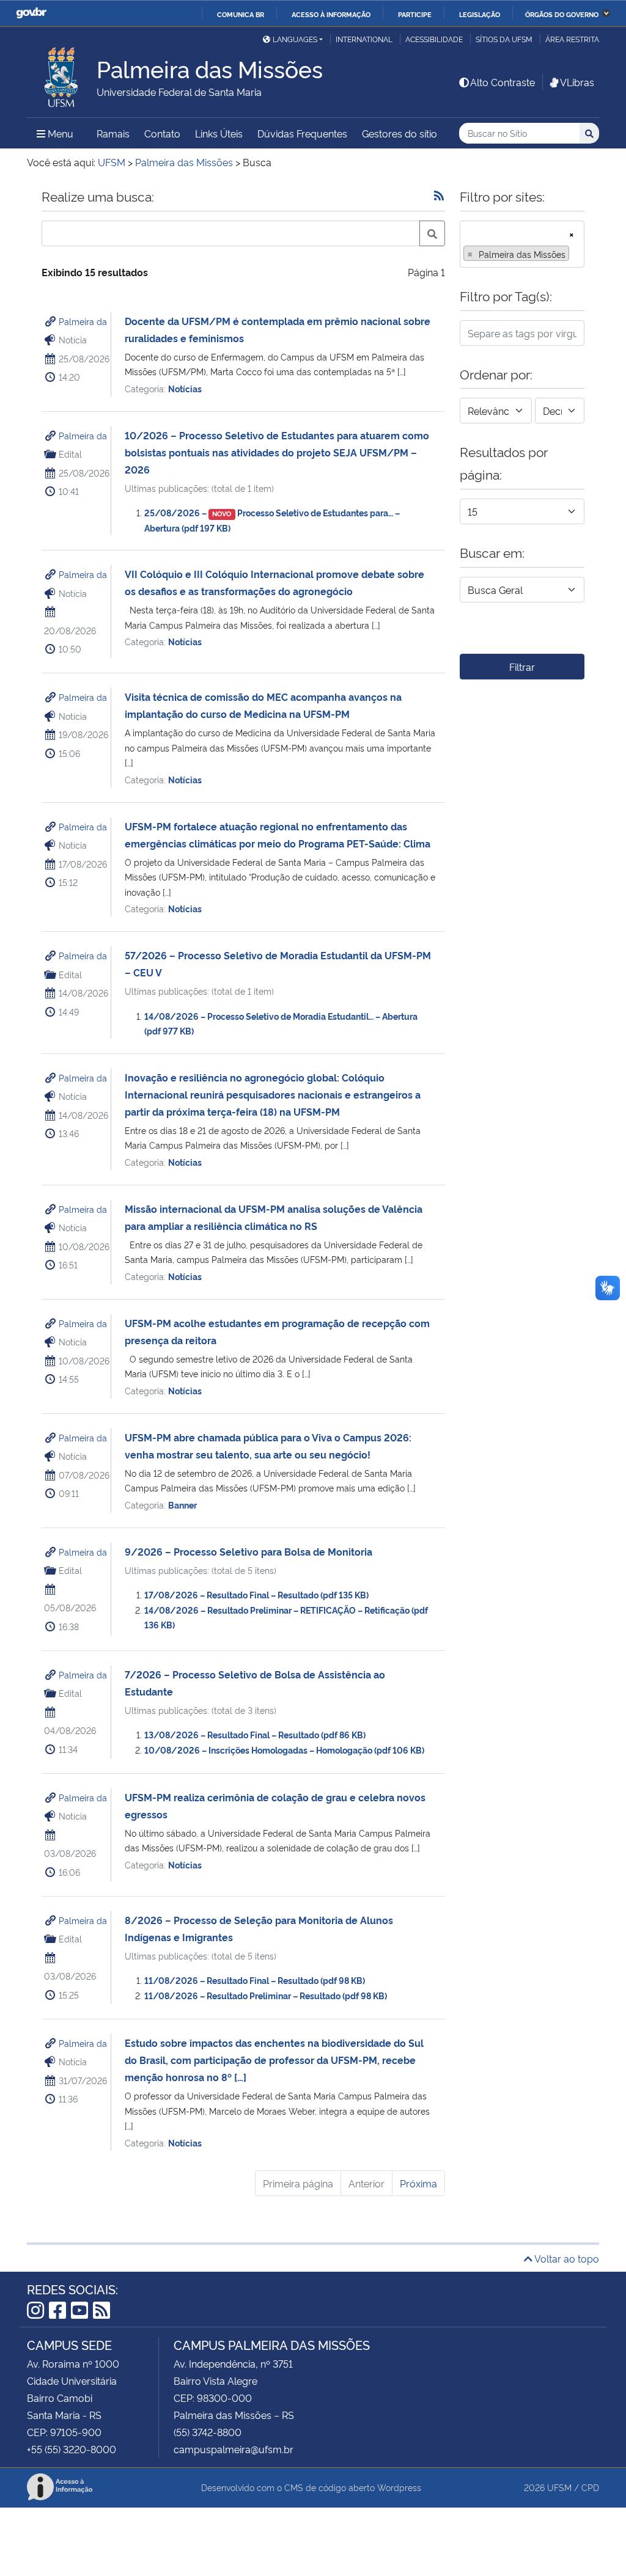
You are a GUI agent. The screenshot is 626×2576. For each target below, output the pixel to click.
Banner (182, 1505)
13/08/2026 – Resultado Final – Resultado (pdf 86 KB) (255, 1734)
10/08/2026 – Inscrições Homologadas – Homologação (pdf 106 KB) (284, 1750)
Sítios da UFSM (504, 39)
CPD (590, 2487)
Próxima (418, 2183)
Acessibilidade (434, 39)
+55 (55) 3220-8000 (72, 2449)
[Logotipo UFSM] (62, 74)
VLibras (577, 82)
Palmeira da (83, 321)
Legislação (480, 14)
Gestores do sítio (400, 133)
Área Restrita (572, 39)
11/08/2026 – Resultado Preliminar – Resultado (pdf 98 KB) (266, 1995)
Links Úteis (219, 133)
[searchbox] (576, 254)
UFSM (559, 2487)
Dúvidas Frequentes (302, 133)
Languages (295, 39)
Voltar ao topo (566, 2258)
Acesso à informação (331, 14)
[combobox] (522, 244)
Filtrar (522, 667)
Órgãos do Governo (562, 14)
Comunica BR (241, 14)
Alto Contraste (503, 82)
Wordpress (399, 2487)
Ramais (113, 133)
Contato (162, 133)
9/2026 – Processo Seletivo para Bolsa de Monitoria (249, 1551)
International (364, 39)
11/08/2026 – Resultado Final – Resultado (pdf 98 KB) (255, 1980)
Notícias (185, 388)
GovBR (31, 13)
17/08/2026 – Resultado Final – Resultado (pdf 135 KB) (256, 1594)
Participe (415, 14)
